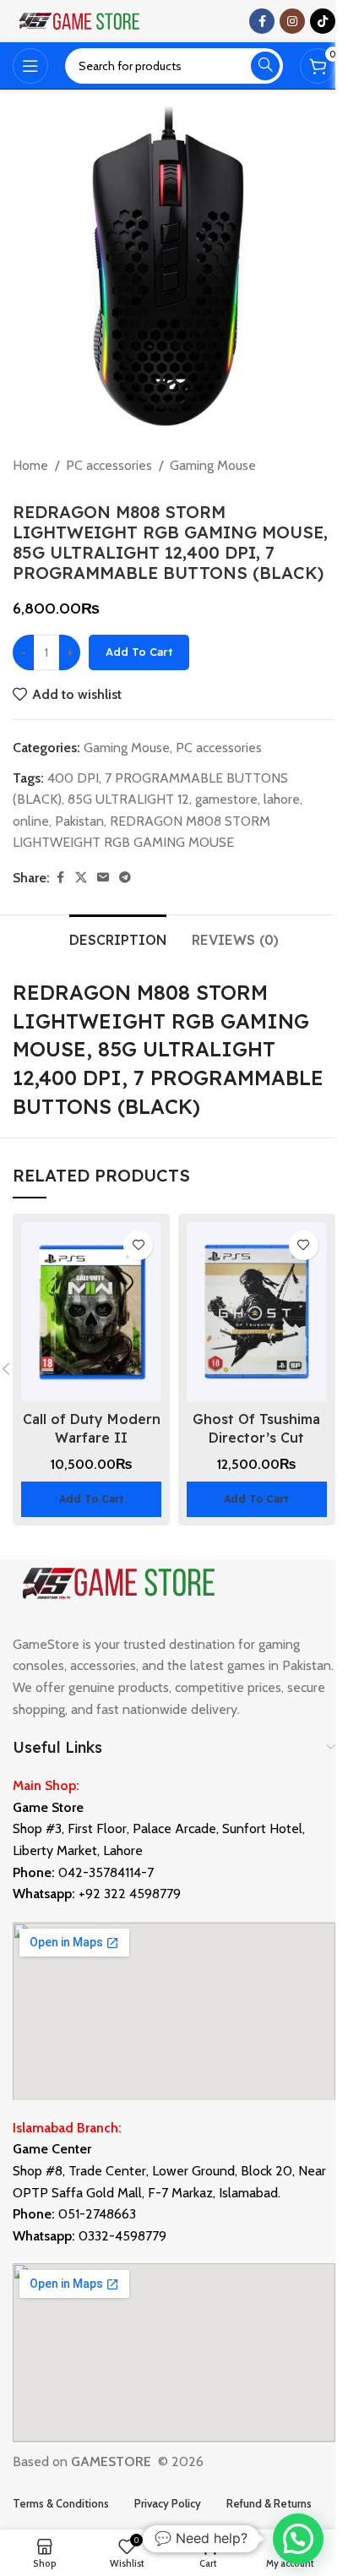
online (31, 821)
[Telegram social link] (125, 878)
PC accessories (109, 465)
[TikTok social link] (323, 21)
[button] (91, 1499)
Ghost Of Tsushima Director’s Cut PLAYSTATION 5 (256, 1438)
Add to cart (139, 652)
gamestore (226, 799)
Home (30, 465)
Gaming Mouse (213, 465)
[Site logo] (80, 20)
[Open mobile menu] (30, 66)
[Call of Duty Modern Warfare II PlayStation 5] (91, 1312)
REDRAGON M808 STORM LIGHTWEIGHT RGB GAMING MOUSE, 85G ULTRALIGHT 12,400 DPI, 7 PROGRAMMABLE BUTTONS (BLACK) (168, 1049)
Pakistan (79, 821)
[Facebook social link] (262, 21)
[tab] (118, 938)
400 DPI (73, 778)
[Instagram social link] (292, 21)
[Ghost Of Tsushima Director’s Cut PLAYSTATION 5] (257, 1312)
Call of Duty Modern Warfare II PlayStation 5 (92, 1438)
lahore (282, 799)
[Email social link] (103, 878)
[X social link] (81, 878)
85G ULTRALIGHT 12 (128, 799)
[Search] (265, 66)
